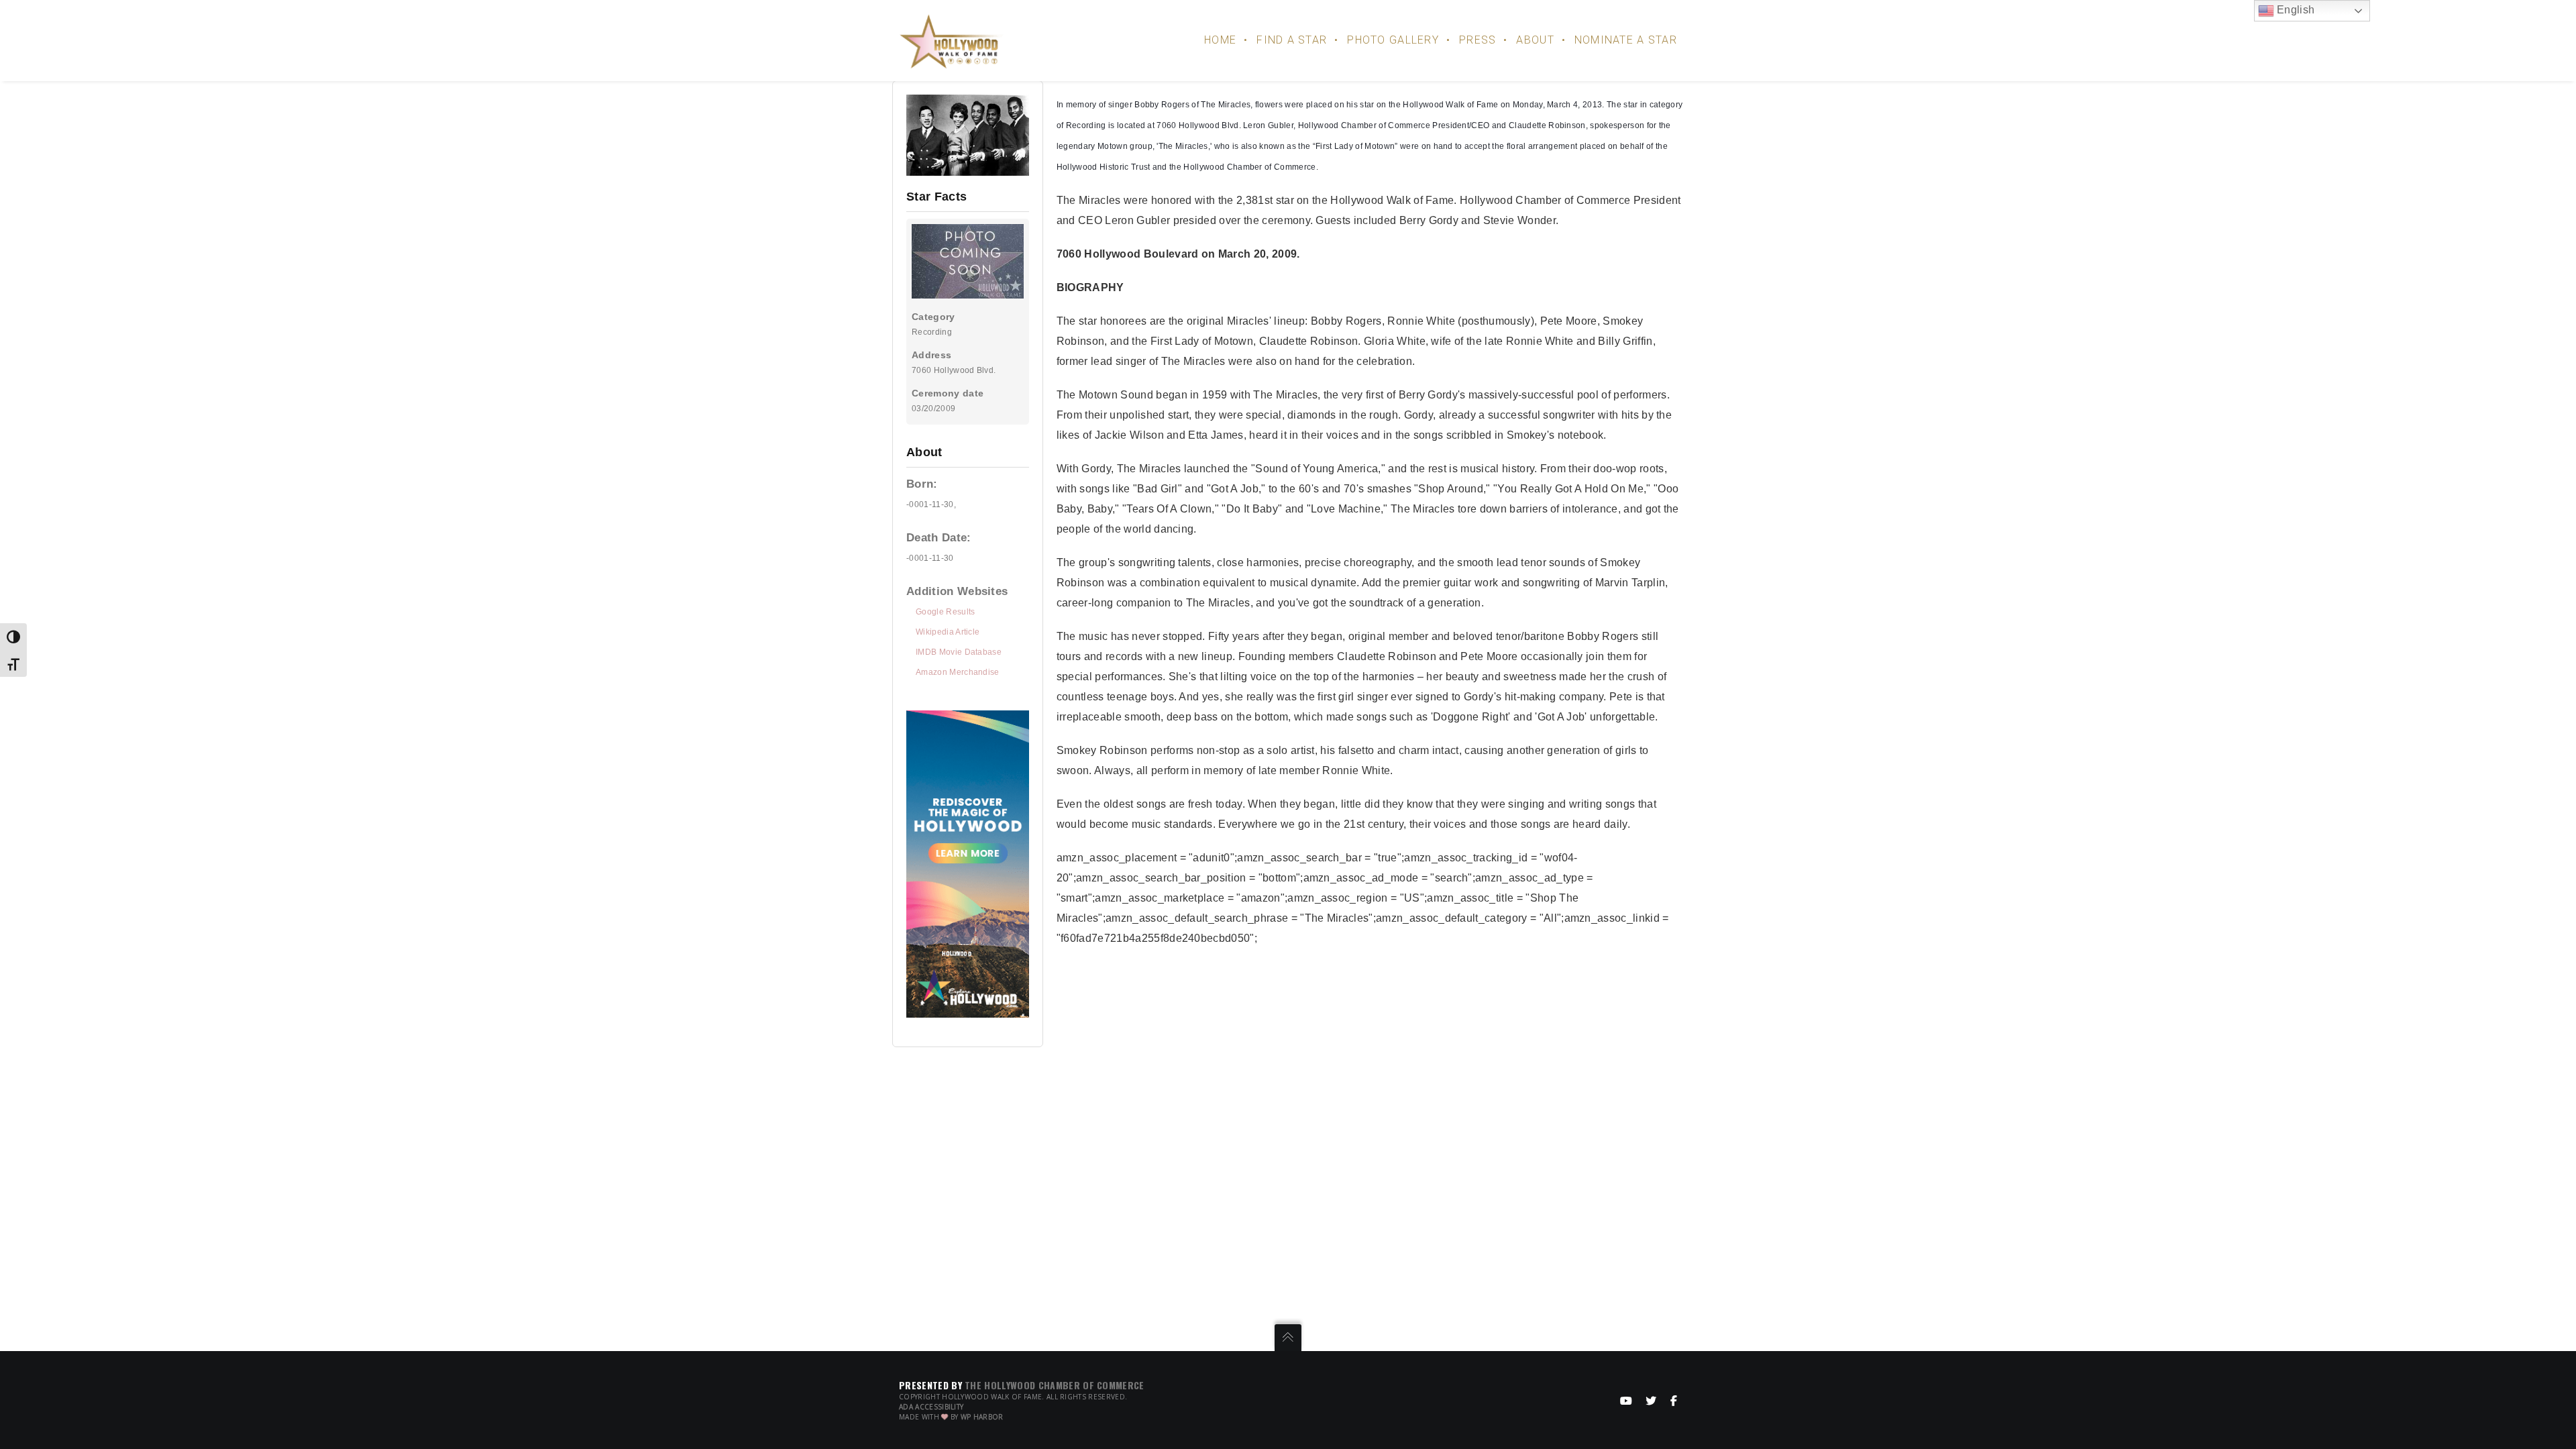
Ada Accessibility (931, 1407)
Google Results (945, 612)
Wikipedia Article (948, 632)
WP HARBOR (982, 1417)
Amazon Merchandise (958, 672)
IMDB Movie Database (959, 652)
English (2295, 10)
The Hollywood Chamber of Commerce (1055, 1385)
